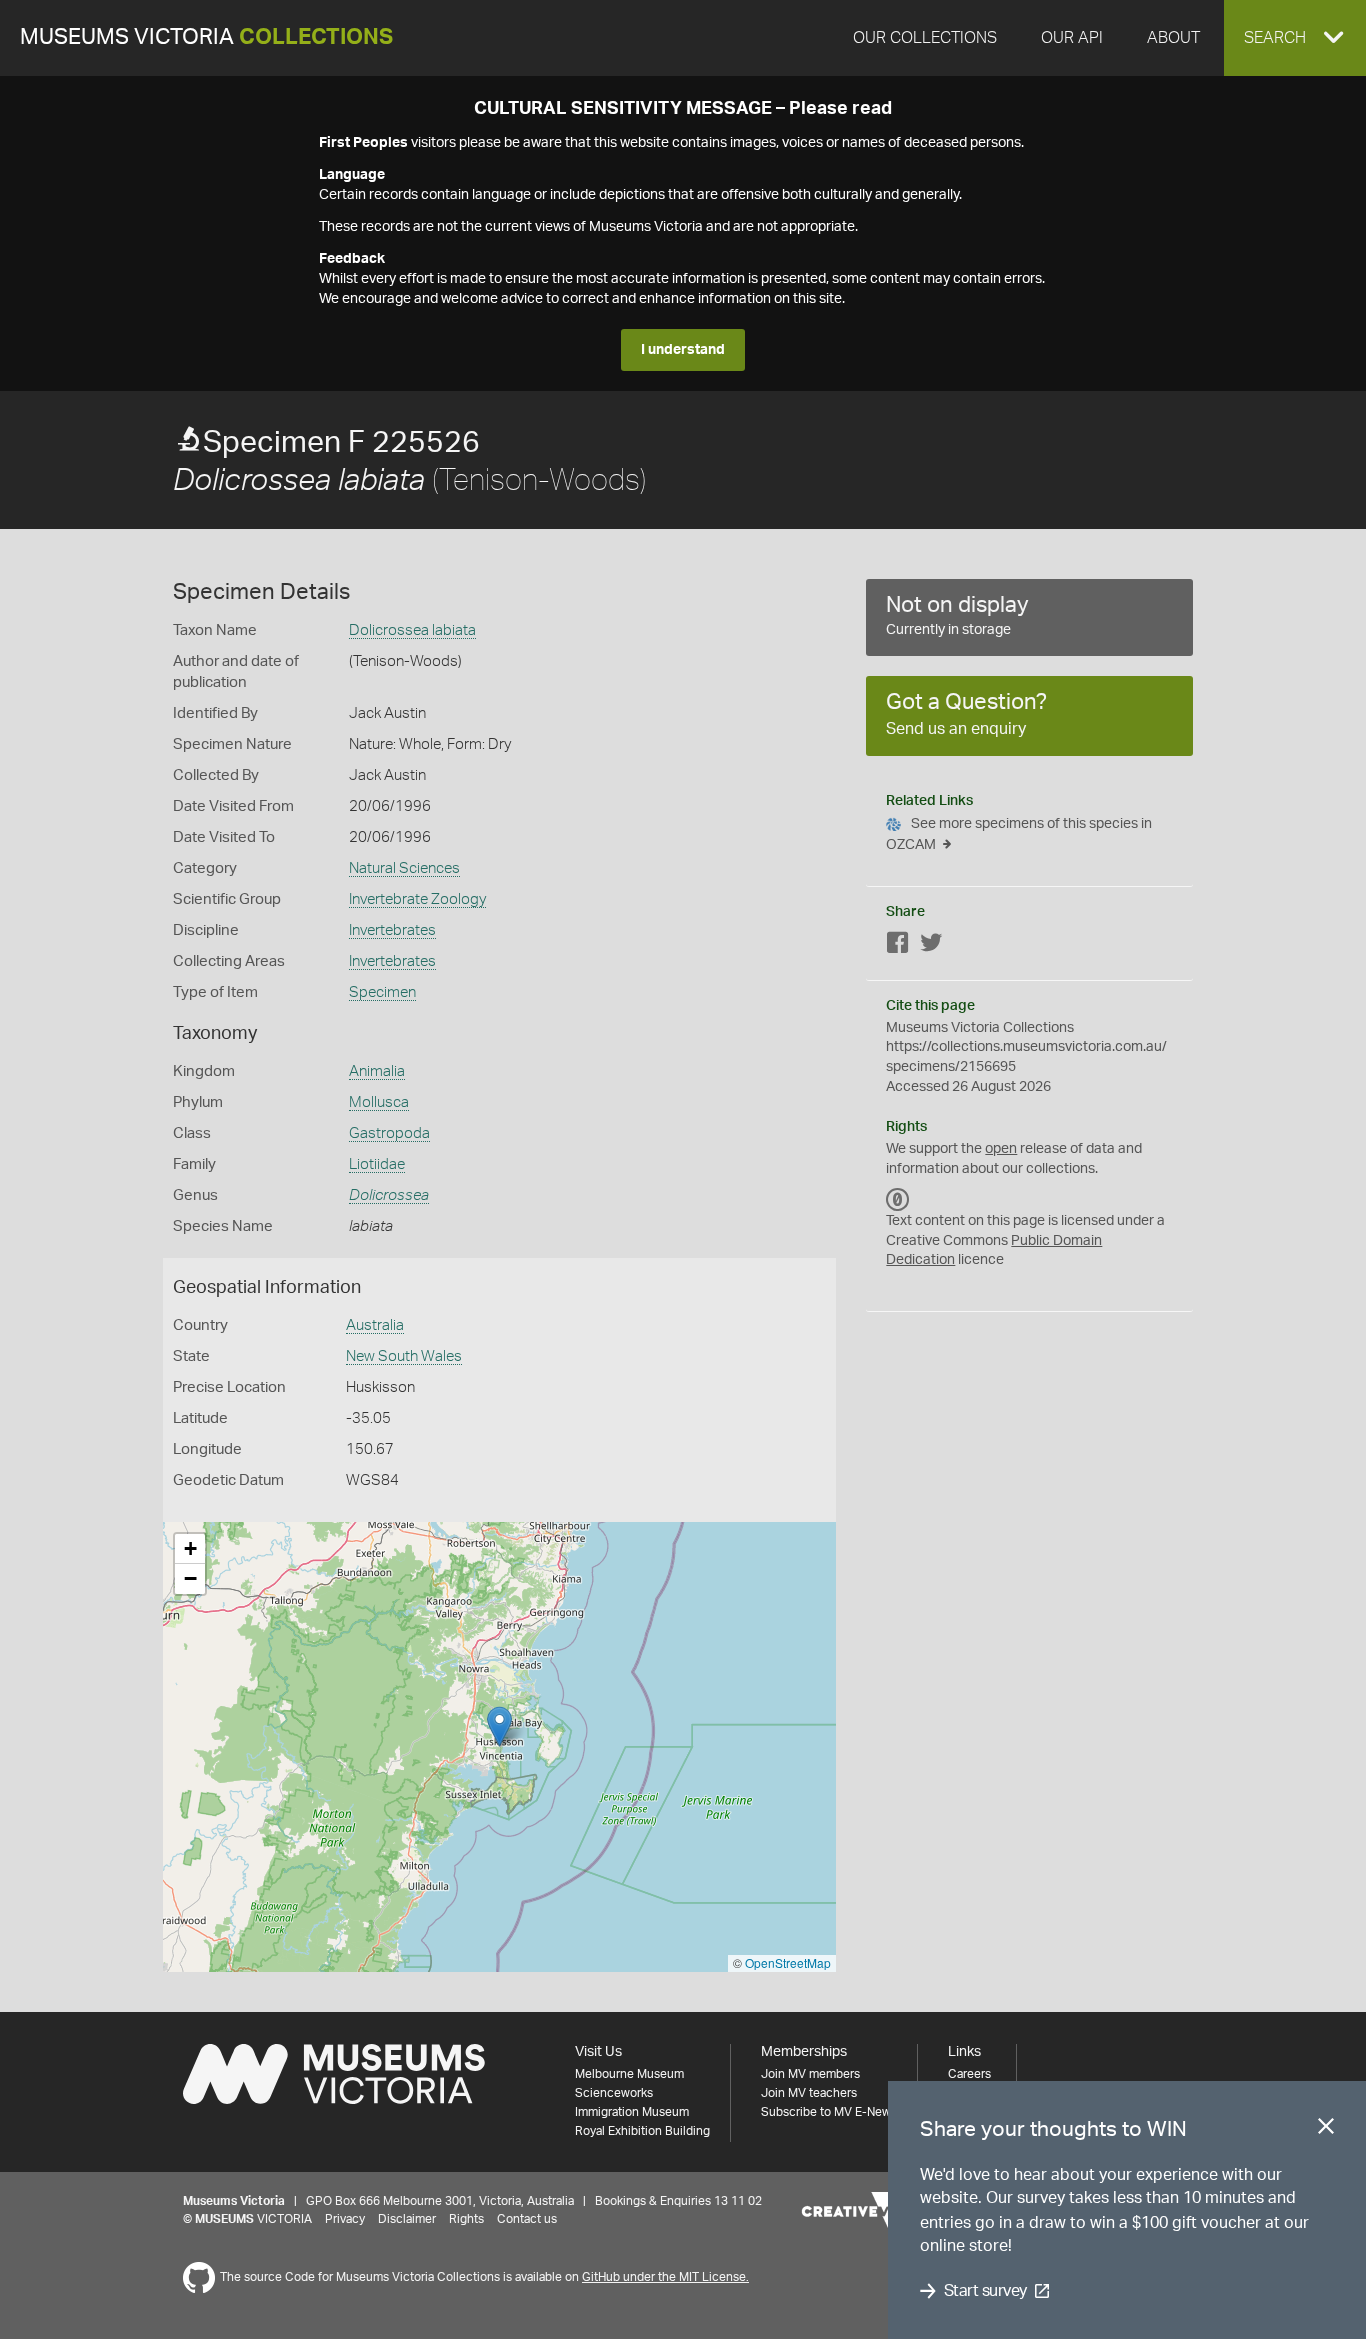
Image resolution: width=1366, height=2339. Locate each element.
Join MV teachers (809, 2093)
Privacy (345, 2219)
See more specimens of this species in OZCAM (1019, 834)
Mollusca (379, 1102)
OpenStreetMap (788, 1962)
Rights (466, 2219)
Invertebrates (392, 930)
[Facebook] (898, 946)
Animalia (377, 1071)
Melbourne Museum (629, 2074)
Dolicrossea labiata (412, 630)
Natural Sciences (404, 868)
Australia (375, 1325)
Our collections (925, 38)
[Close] (1326, 2130)
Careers (969, 2074)
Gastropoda (389, 1133)
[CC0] (898, 1199)
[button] (1295, 38)
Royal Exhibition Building (642, 2131)
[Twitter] (931, 946)
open (1001, 1149)
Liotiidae (377, 1164)
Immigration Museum (632, 2112)
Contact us (527, 2219)
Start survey (985, 2291)
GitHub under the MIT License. (665, 2277)
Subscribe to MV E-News (829, 2112)
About (1173, 38)
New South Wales (404, 1356)
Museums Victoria (206, 37)
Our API (1072, 38)
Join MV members (810, 2074)
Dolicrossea (389, 1195)
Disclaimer (407, 2219)
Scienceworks (614, 2093)
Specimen (382, 992)
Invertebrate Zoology (417, 899)
